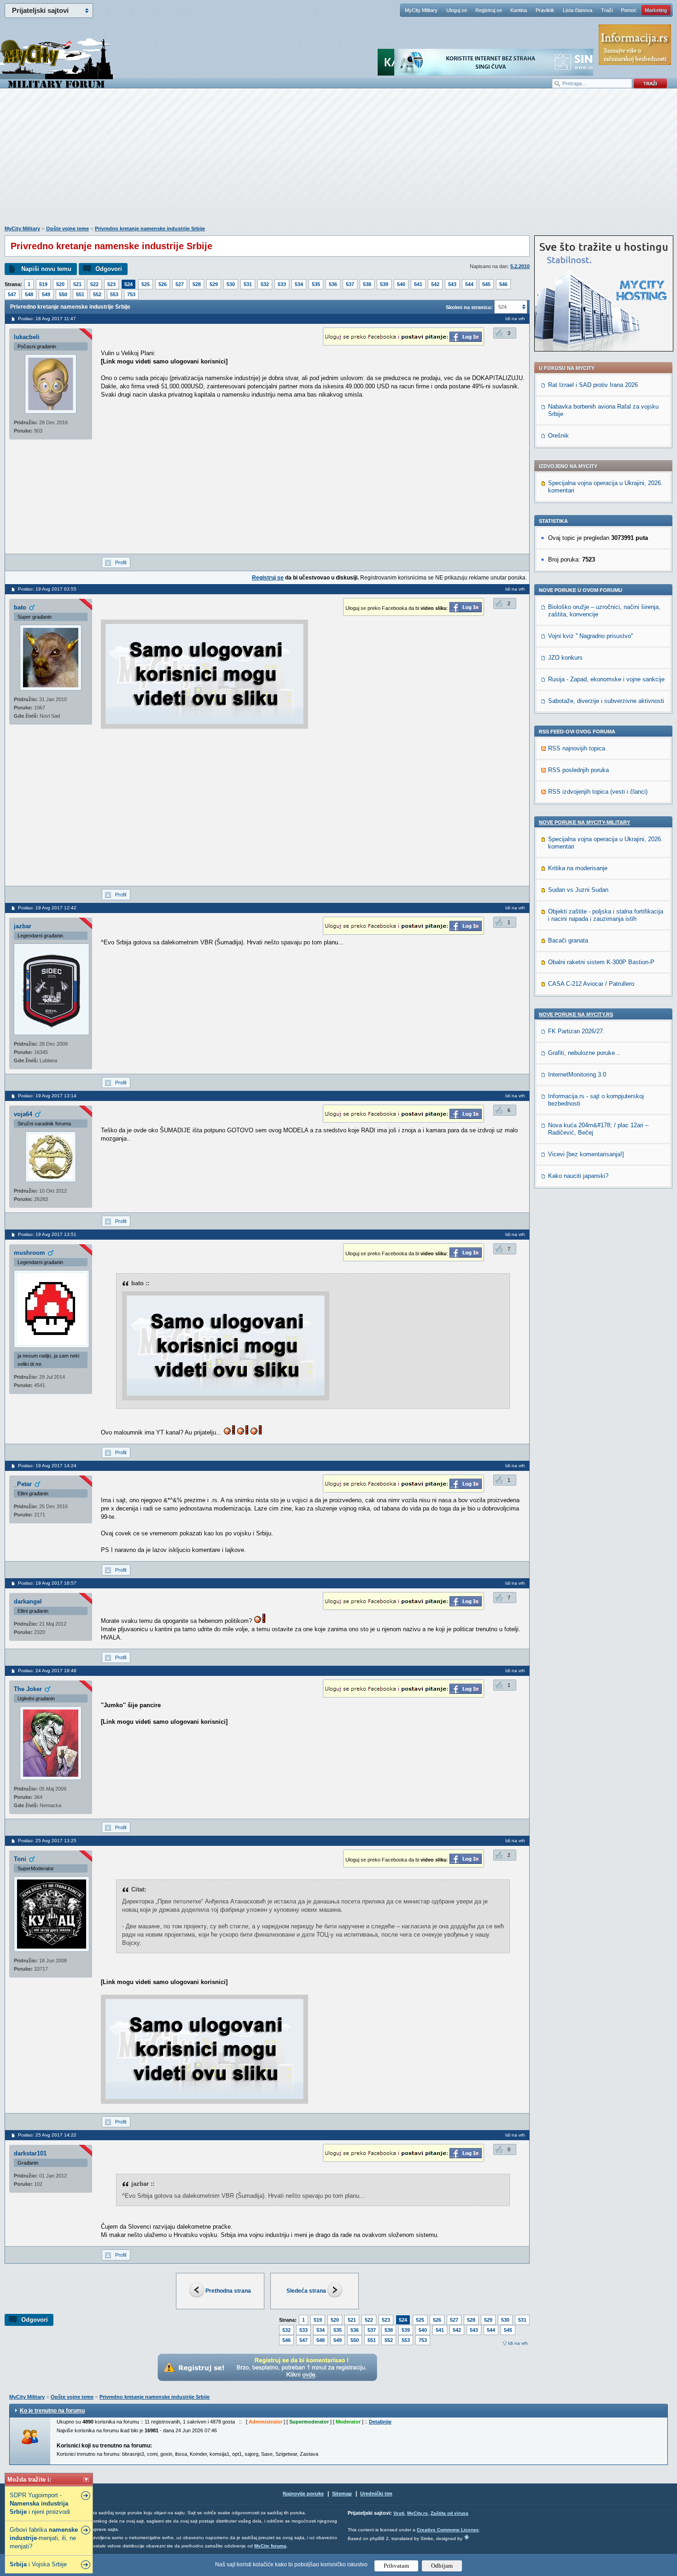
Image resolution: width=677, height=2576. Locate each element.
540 (401, 284)
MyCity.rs (417, 2513)
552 (97, 294)
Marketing (656, 10)
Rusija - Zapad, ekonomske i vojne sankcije (606, 679)
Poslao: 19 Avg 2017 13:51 (47, 1234)
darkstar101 (30, 2153)
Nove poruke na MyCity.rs (576, 1014)
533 (282, 284)
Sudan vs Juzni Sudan (578, 890)
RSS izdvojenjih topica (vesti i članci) (598, 792)
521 (77, 284)
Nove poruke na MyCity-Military (584, 822)
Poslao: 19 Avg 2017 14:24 (47, 1466)
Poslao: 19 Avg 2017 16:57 (47, 1583)
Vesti (399, 2513)
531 (248, 284)
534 (299, 284)
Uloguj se (457, 10)
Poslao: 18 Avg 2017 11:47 (47, 319)
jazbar (23, 926)
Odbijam (442, 2566)
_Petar (23, 1484)
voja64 (23, 1114)
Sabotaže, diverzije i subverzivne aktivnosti (606, 701)
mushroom (29, 1253)
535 (316, 284)
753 (131, 294)
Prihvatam (396, 2566)
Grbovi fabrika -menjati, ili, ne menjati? (44, 2538)
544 (469, 284)
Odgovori (109, 269)
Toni (20, 1859)
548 (29, 294)
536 (333, 284)
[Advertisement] (338, 162)
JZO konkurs (565, 658)
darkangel (28, 1601)
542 (435, 284)
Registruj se (489, 10)
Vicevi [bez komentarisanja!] (586, 1154)
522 (94, 284)
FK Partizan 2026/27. (576, 1031)
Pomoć (629, 10)
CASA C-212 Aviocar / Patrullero (591, 984)
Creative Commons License (448, 2530)
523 (111, 284)
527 (180, 284)
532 (265, 284)
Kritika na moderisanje (578, 868)
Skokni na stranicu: (469, 307)
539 (384, 284)
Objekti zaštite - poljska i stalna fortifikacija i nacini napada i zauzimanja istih (606, 915)
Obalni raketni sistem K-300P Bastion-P (601, 962)
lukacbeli (27, 337)
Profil (121, 562)
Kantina (519, 10)
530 (231, 284)
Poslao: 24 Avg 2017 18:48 (47, 1671)
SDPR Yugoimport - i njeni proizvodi (40, 2503)
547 (12, 294)
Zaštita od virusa (449, 2513)
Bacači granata (568, 940)
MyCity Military (421, 10)
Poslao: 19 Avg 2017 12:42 (47, 908)
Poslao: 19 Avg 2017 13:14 (47, 1096)
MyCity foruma (270, 2546)
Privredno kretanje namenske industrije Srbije (150, 228)
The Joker (28, 1689)
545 (486, 284)
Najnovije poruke (303, 2494)
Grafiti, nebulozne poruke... (584, 1053)
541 (418, 284)
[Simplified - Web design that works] (467, 2537)
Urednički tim (376, 2494)
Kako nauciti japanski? (578, 1176)
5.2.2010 (520, 266)
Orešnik (558, 436)
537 (350, 284)
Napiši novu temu (46, 269)
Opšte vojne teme (67, 228)
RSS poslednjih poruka (578, 770)
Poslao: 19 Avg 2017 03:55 (47, 589)
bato (20, 607)
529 (214, 284)
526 (163, 284)
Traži (607, 10)
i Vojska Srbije (38, 2564)
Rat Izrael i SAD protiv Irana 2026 (593, 385)
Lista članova (578, 10)
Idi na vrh (518, 2343)
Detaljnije (380, 2422)
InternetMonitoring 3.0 (577, 1074)
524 (128, 284)
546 (503, 284)
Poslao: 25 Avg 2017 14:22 (47, 2135)
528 (197, 284)
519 (43, 284)
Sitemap (342, 2494)
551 (80, 294)
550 (63, 294)
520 (60, 284)
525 (146, 284)
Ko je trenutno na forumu (52, 2411)
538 (367, 284)
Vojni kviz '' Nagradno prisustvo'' (590, 636)
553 (114, 294)
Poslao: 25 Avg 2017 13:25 (47, 1841)
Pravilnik (545, 10)
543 (452, 284)
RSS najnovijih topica (577, 748)
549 (46, 294)
